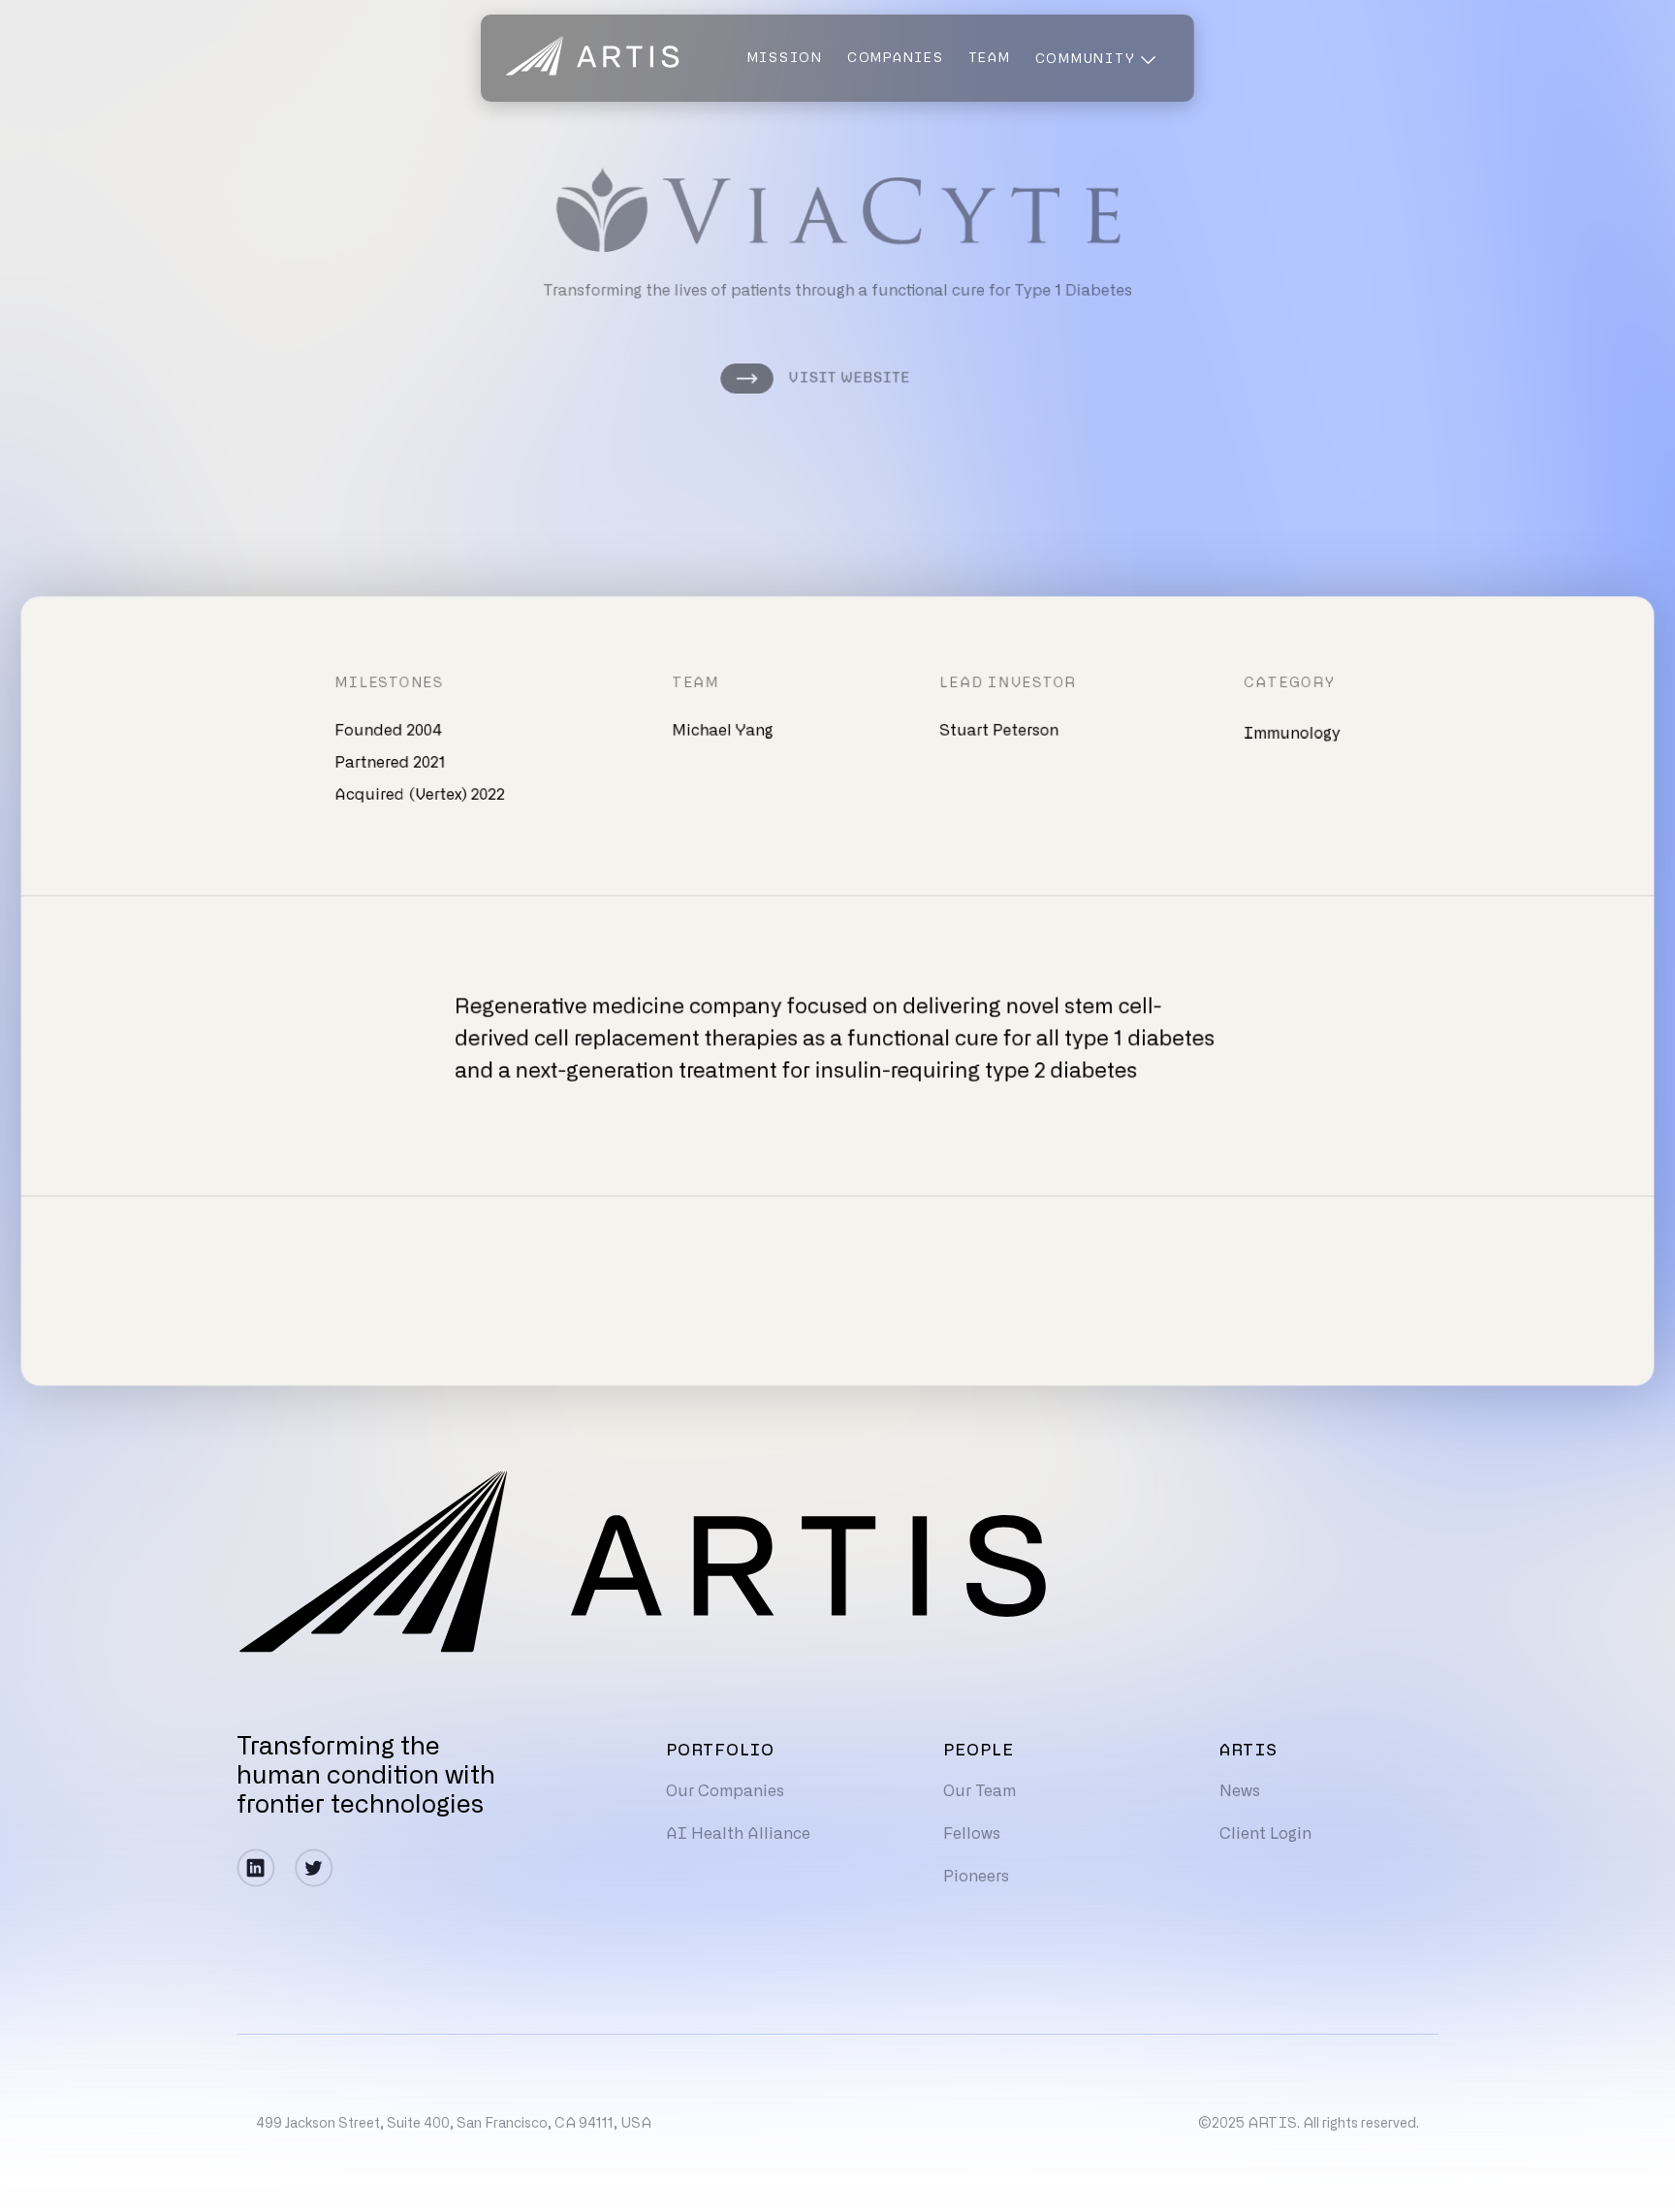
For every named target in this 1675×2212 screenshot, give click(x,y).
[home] (592, 58)
